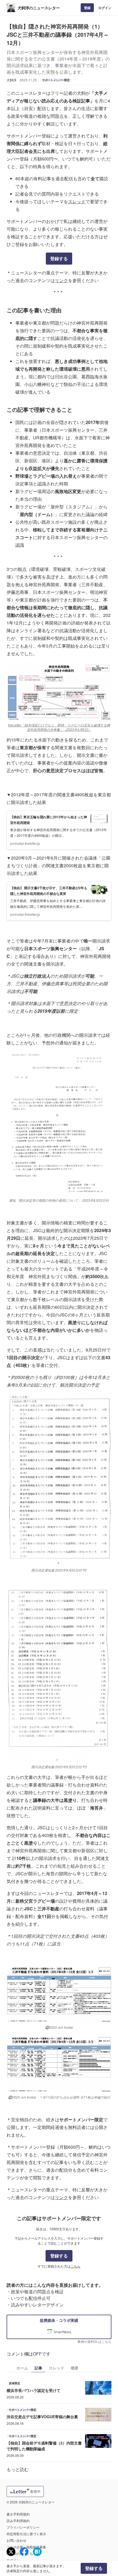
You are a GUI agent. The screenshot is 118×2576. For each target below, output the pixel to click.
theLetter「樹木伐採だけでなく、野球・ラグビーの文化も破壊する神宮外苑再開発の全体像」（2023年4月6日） (59, 727)
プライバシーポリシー (23, 2527)
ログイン (105, 8)
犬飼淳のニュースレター (39, 8)
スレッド (77, 201)
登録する (59, 258)
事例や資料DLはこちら (94, 2341)
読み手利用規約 (18, 2521)
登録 (87, 8)
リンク (61, 280)
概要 (75, 2368)
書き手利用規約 (18, 2514)
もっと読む (18, 2469)
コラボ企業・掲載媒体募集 (26, 2547)
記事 (38, 2368)
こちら (75, 2266)
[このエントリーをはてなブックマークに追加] (37, 2552)
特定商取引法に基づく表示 (26, 2534)
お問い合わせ (16, 2540)
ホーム (22, 2368)
